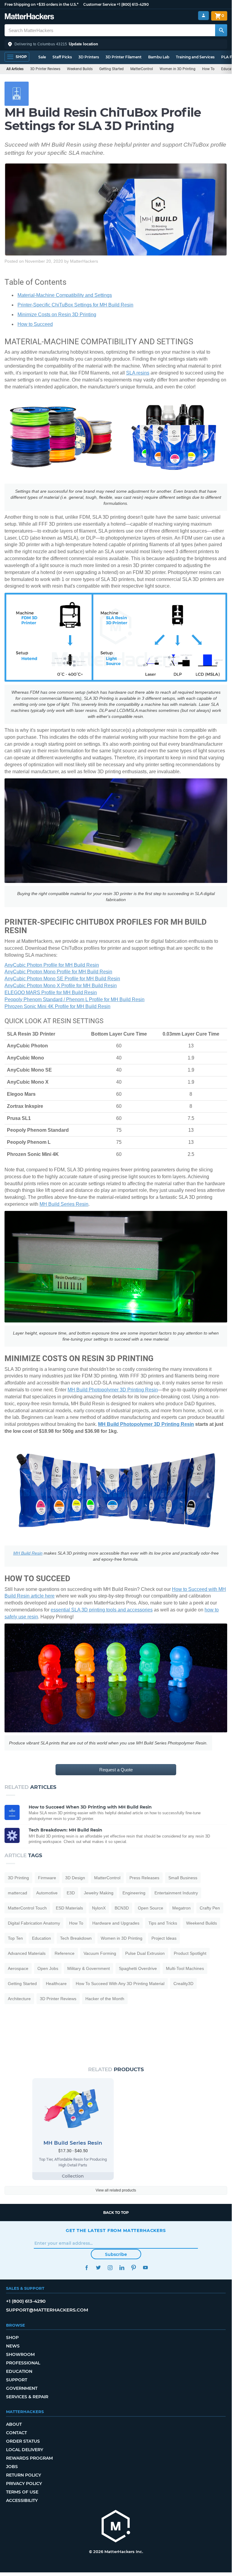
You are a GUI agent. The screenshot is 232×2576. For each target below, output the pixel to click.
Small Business (183, 1878)
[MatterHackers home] (29, 17)
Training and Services (195, 57)
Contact (16, 2433)
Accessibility (22, 2500)
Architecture (19, 1999)
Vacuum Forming (100, 1953)
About (14, 2424)
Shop (12, 2338)
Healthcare (56, 1984)
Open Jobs (48, 1968)
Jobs (12, 2467)
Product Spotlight (190, 1953)
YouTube (145, 2268)
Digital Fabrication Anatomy (34, 1923)
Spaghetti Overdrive (138, 1968)
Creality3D (183, 1984)
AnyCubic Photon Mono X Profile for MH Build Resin (61, 986)
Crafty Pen (210, 1908)
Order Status (23, 2441)
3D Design (75, 1878)
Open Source (151, 1908)
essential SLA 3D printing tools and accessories (102, 1610)
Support (17, 2380)
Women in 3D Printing (178, 69)
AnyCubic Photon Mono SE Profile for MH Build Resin (62, 979)
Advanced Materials (27, 1953)
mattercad (17, 1893)
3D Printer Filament (124, 57)
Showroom (20, 2354)
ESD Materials (69, 1908)
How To (208, 69)
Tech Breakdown (76, 1938)
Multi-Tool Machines (185, 1968)
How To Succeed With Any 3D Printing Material (120, 1984)
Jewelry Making (99, 1893)
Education (41, 1938)
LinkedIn (122, 2268)
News (13, 2346)
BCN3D (122, 1908)
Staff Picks (62, 57)
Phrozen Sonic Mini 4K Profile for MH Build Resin (57, 1006)
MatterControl (142, 69)
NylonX (99, 1908)
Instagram (110, 2268)
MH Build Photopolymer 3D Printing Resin (113, 1390)
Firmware (47, 1878)
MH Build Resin (28, 1553)
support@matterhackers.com (47, 2310)
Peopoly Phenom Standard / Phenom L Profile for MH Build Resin (75, 999)
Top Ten (15, 1938)
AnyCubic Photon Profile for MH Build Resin (52, 965)
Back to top (116, 2213)
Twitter (98, 2268)
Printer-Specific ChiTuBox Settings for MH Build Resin (75, 305)
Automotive (47, 1893)
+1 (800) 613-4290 (133, 4)
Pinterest (133, 2268)
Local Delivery (25, 2450)
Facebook (86, 2268)
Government (22, 2388)
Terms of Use (22, 2492)
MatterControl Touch (27, 1908)
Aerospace (18, 1968)
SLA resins (138, 373)
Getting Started (111, 69)
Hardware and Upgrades (116, 1923)
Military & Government (89, 1968)
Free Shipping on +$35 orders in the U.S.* (41, 4)
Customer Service (100, 4)
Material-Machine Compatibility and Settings (65, 295)
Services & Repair (27, 2397)
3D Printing (18, 1878)
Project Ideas (164, 1938)
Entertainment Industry (176, 1893)
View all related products (116, 2190)
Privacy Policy (24, 2484)
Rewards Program (29, 2458)
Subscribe (116, 2254)
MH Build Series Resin (64, 1204)
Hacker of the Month (105, 1999)
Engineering (134, 1893)
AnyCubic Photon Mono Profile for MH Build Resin (58, 972)
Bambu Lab (159, 57)
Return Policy (24, 2475)
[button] (116, 44)
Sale (42, 57)
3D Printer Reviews (45, 69)
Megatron (181, 1908)
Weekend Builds (80, 69)
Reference (65, 1953)
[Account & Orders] (203, 16)
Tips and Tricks (163, 1923)
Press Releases (144, 1878)
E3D (71, 1893)
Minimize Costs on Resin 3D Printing (57, 315)
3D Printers (89, 57)
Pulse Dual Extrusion (145, 1953)
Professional (23, 2363)
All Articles (15, 69)
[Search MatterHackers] (221, 30)
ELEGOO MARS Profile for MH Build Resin (51, 993)
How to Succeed (35, 324)
